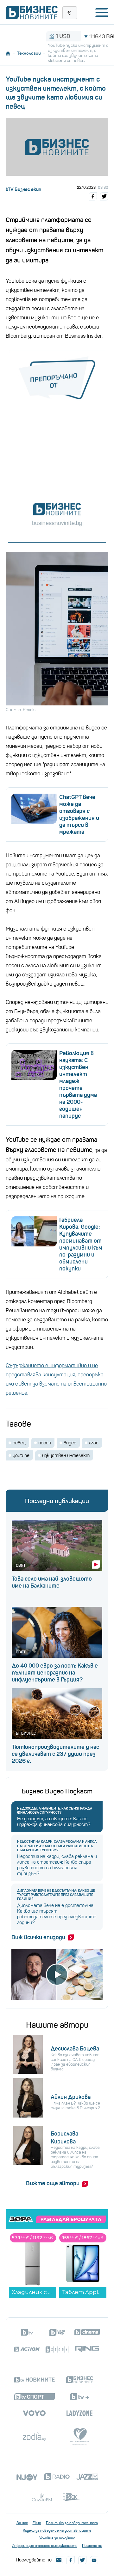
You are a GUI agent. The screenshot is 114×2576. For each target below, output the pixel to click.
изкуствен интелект (66, 1455)
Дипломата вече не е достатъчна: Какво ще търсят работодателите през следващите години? (56, 1895)
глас (94, 1443)
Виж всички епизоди (38, 1937)
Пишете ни (92, 2546)
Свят (21, 1565)
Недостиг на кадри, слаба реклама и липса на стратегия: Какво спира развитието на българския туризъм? (57, 1846)
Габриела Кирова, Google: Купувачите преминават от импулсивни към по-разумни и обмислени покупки (81, 1244)
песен (45, 1443)
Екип (37, 2523)
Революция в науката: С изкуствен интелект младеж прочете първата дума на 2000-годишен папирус (78, 1085)
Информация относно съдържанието (44, 2546)
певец (19, 1443)
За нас (22, 2523)
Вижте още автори (53, 2183)
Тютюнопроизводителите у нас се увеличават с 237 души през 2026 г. (55, 1754)
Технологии (29, 53)
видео (70, 1443)
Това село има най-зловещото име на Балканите (52, 1582)
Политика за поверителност (72, 2523)
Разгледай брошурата (71, 2219)
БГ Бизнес (26, 1733)
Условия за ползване (57, 2538)
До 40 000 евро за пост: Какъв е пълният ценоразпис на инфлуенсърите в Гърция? (55, 1673)
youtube (21, 1455)
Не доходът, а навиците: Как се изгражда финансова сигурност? (55, 1811)
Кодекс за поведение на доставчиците (57, 2530)
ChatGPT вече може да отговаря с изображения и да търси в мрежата (79, 815)
